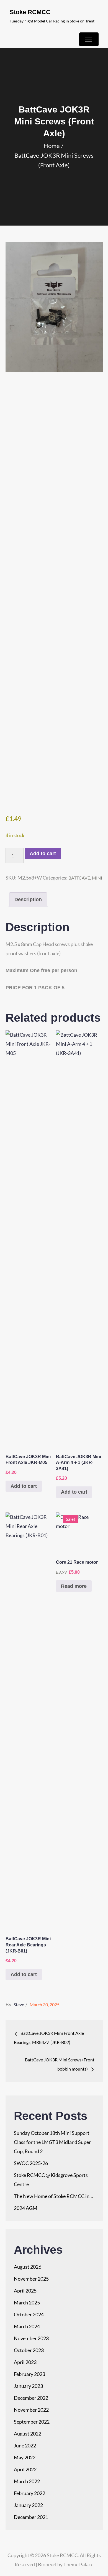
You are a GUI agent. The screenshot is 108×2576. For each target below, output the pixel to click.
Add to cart (43, 853)
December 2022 (31, 2398)
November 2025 (31, 2279)
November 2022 (31, 2410)
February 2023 (29, 2374)
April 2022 (25, 2469)
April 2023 (25, 2362)
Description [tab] (28, 899)
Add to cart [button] (24, 1486)
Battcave (79, 878)
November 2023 (31, 2338)
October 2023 (29, 2350)
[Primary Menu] (89, 39)
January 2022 (28, 2505)
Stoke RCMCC (30, 12)
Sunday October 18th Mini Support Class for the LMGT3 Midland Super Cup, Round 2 (52, 2142)
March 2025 (27, 2302)
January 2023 (28, 2386)
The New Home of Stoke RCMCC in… (53, 2196)
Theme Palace (78, 2564)
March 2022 (27, 2481)
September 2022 (32, 2422)
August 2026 (28, 2267)
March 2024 (27, 2326)
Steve (19, 2004)
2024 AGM (26, 2208)
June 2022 (25, 2445)
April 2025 (25, 2291)
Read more (74, 1586)
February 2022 (29, 2493)
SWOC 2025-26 (31, 2163)
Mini (97, 878)
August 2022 (28, 2434)
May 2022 (25, 2457)
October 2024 (29, 2314)
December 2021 (31, 2517)
